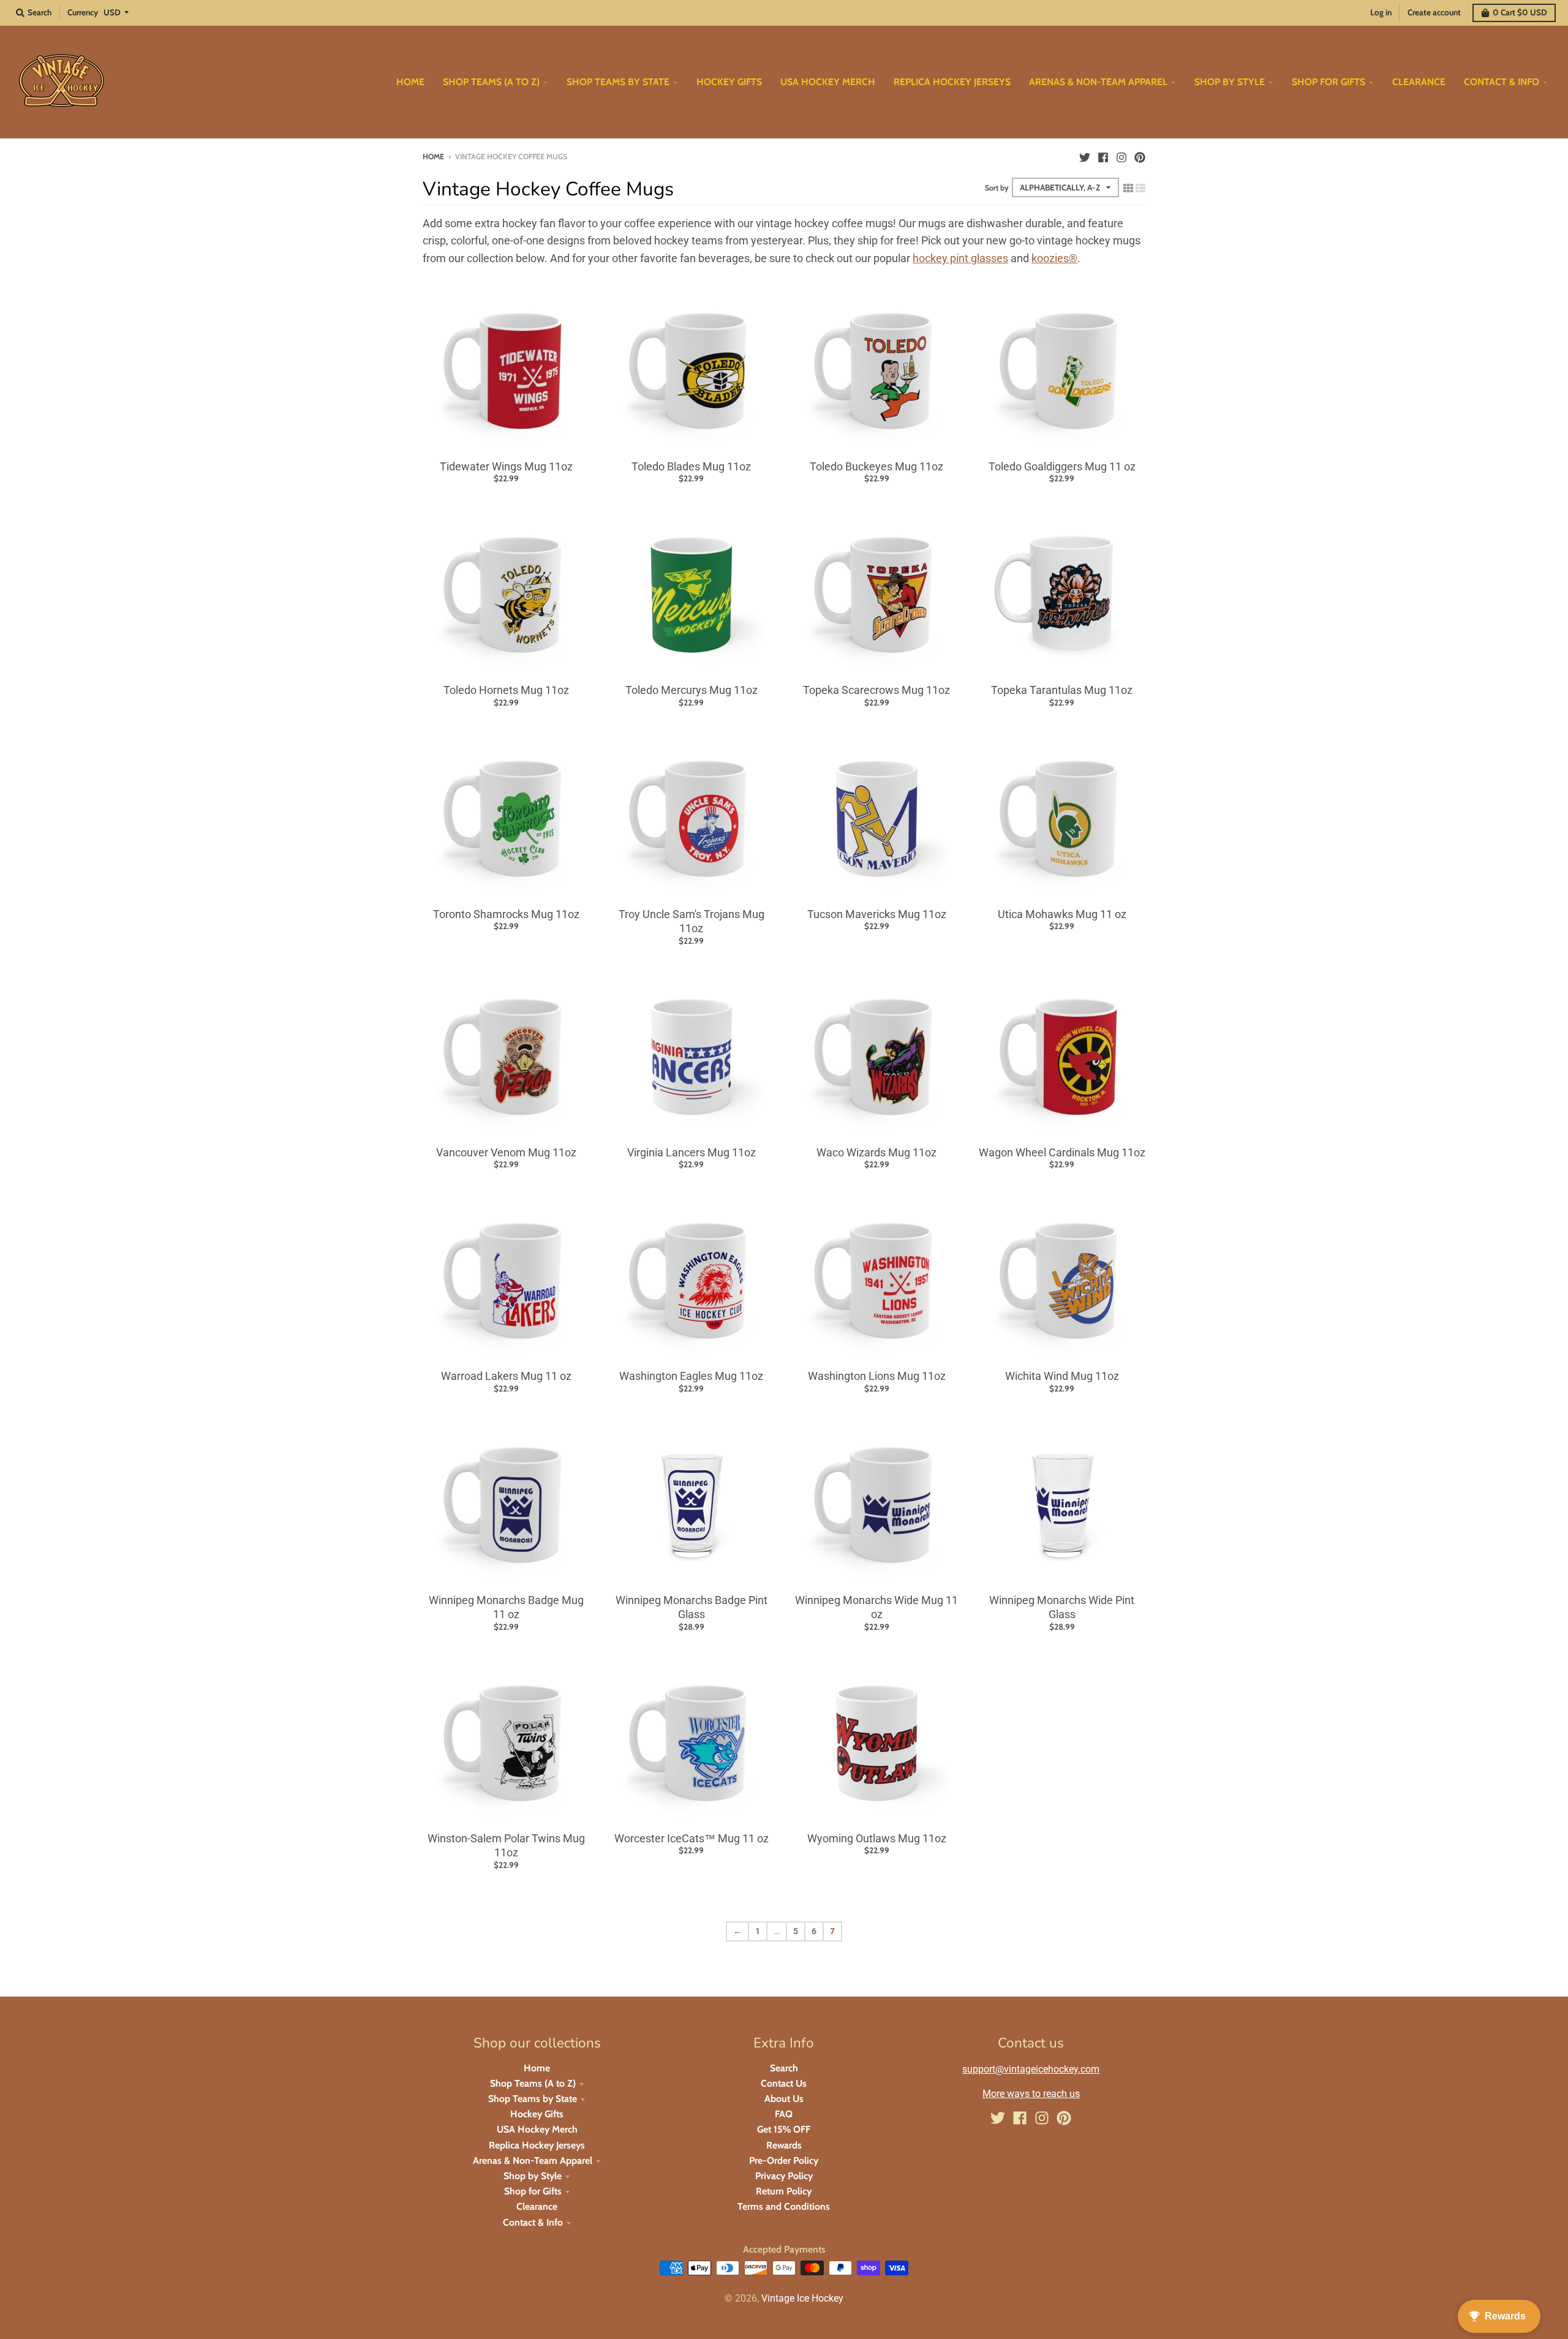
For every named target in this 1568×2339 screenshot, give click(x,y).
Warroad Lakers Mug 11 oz (506, 1376)
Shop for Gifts (533, 2191)
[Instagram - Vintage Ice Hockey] (1121, 156)
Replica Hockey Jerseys (537, 2145)
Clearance (537, 2206)
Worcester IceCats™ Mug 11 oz (692, 1838)
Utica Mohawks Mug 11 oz (1062, 914)
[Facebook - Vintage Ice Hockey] (1103, 156)
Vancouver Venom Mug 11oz (506, 1152)
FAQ (784, 2114)
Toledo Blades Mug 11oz (691, 466)
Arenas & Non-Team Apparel (533, 2160)
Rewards (784, 2145)
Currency (83, 12)
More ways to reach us (1031, 2094)
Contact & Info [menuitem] (1502, 82)
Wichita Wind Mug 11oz (1062, 1376)
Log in (1381, 12)
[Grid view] (1128, 188)
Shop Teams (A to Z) (533, 2083)
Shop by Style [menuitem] (1230, 82)
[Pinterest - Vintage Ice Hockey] (1140, 156)
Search (784, 2068)
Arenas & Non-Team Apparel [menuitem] (1098, 82)
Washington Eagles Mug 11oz (691, 1376)
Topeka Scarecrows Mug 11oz (876, 690)
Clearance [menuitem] (1419, 82)
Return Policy (784, 2191)
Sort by (997, 188)
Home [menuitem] (410, 82)
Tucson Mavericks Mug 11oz (877, 914)
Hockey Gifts (537, 2114)
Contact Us (784, 2083)
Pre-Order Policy (784, 2160)
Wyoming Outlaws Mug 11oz (877, 1838)
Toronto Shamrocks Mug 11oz (506, 914)
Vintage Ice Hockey (802, 2298)
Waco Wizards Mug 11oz (876, 1152)
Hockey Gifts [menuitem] (729, 82)
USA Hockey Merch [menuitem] (828, 82)
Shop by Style (533, 2176)
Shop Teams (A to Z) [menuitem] (491, 82)
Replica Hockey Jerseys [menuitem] (952, 82)
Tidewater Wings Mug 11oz (506, 466)
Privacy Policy (784, 2176)
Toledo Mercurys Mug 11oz (692, 690)
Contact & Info (533, 2222)
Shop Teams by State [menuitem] (618, 82)
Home (433, 156)
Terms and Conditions (784, 2206)
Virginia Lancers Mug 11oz (692, 1152)
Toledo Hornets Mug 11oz (506, 690)
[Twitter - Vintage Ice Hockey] (1085, 156)
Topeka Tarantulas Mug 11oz (1062, 690)
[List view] (1140, 188)
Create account (1434, 12)
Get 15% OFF (784, 2129)
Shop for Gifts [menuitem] (1329, 82)
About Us (784, 2099)
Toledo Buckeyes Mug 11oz (876, 466)
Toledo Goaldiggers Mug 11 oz (1062, 466)
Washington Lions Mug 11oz (877, 1376)
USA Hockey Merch (537, 2129)
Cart (1520, 12)
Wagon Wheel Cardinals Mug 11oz (1062, 1152)
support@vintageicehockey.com (1031, 2069)
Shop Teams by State (533, 2099)
